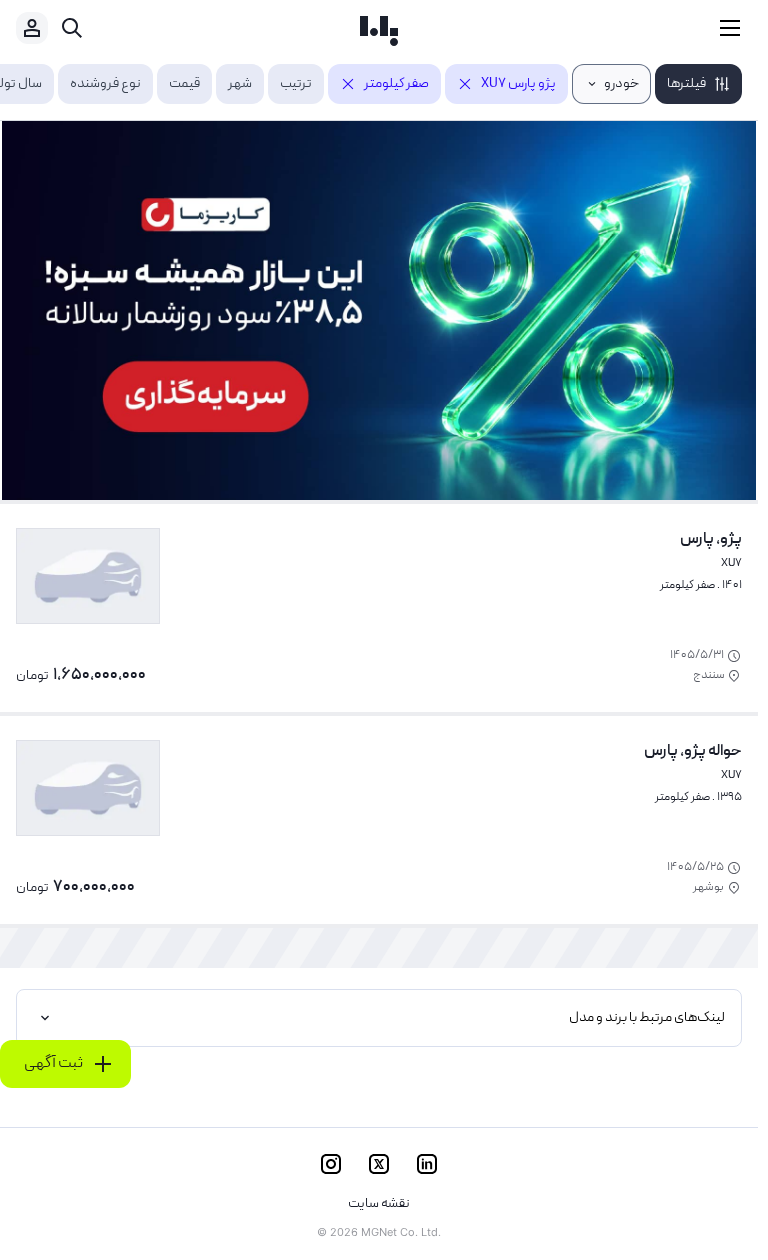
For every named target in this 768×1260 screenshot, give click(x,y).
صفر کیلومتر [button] (396, 84)
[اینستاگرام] (331, 1164)
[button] (698, 84)
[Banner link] (379, 310)
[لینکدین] (427, 1164)
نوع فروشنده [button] (105, 84)
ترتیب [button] (296, 84)
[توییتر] (379, 1164)
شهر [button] (240, 84)
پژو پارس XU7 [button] (518, 84)
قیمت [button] (184, 84)
